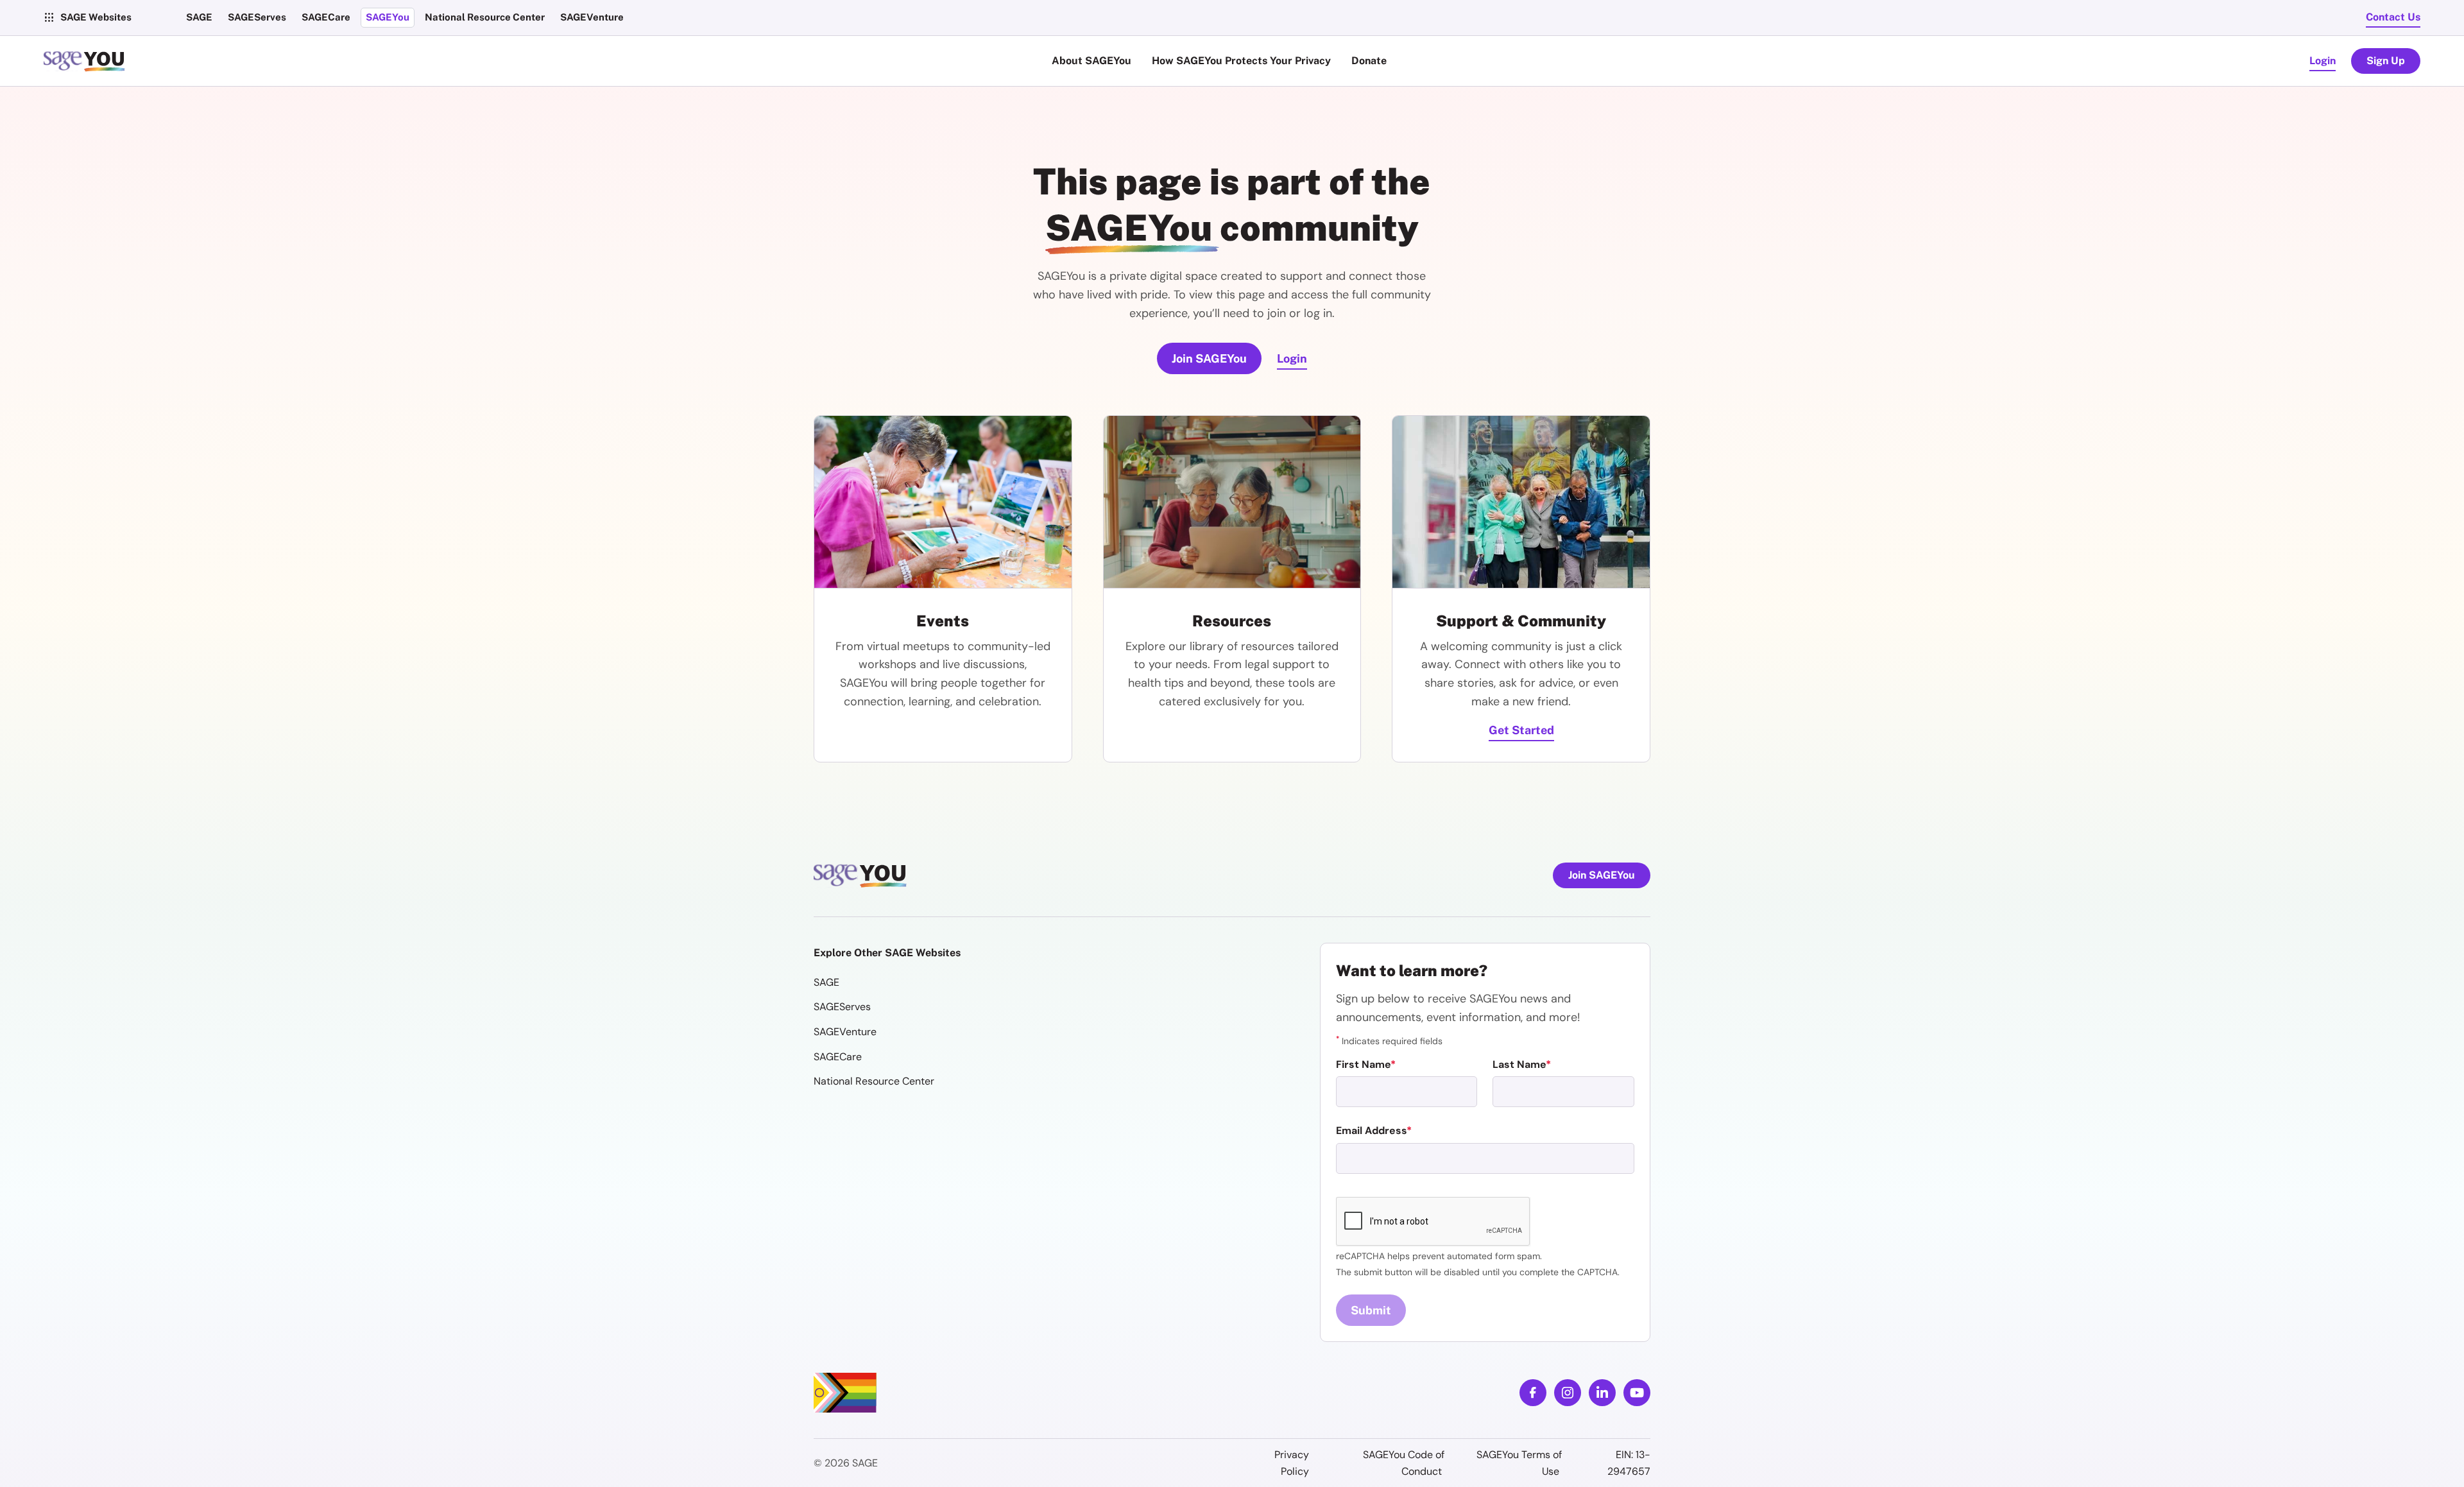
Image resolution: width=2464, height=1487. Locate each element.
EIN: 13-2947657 (1629, 1463)
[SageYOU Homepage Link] (86, 61)
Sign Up (2386, 61)
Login (2323, 61)
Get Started (1521, 730)
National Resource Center (874, 1081)
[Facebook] (1533, 1393)
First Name (1363, 1064)
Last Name (1519, 1064)
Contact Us (2393, 17)
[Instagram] (1568, 1393)
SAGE (826, 982)
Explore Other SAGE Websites (887, 953)
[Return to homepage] (862, 875)
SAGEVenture (845, 1032)
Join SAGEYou (1209, 358)
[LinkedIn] (1602, 1393)
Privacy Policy (1292, 1463)
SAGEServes (842, 1007)
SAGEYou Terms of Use (1519, 1463)
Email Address (1371, 1130)
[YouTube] (1637, 1393)
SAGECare (838, 1057)
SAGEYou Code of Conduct (1404, 1463)
